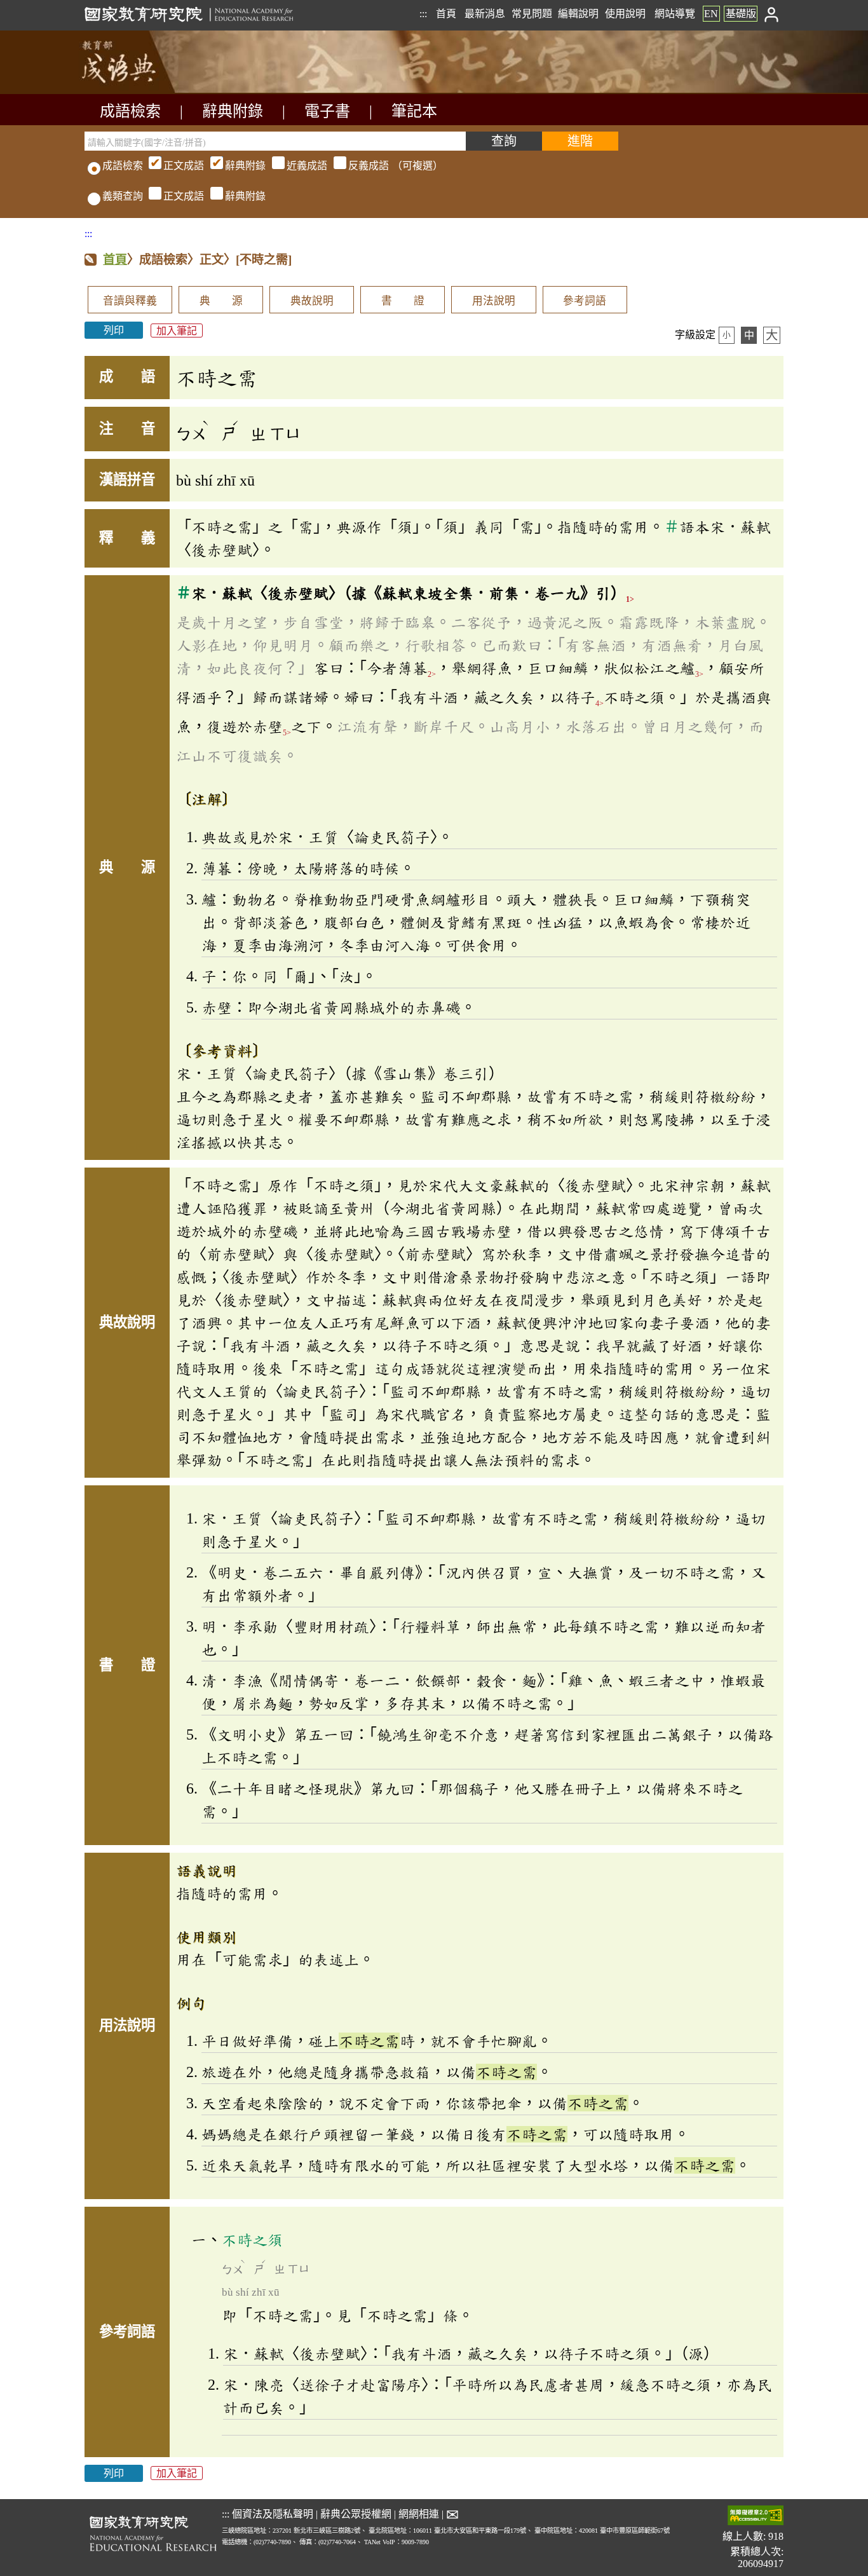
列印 (114, 330)
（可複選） (303, 166)
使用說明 (625, 14)
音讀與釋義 (130, 301)
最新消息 (485, 14)
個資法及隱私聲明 (273, 2514)
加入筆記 (177, 330)
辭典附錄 (233, 111)
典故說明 (312, 301)
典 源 (221, 301)
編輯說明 (578, 14)
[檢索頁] (148, 91)
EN (711, 14)
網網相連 (419, 2514)
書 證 (403, 301)
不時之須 (252, 2240)
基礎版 (741, 14)
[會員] (772, 14)
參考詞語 (585, 301)
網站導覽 (675, 14)
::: (423, 14)
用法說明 (494, 301)
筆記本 (414, 111)
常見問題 (532, 14)
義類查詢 (123, 196)
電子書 (327, 111)
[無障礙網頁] (756, 2517)
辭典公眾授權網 (356, 2514)
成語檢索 (130, 111)
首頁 (446, 14)
